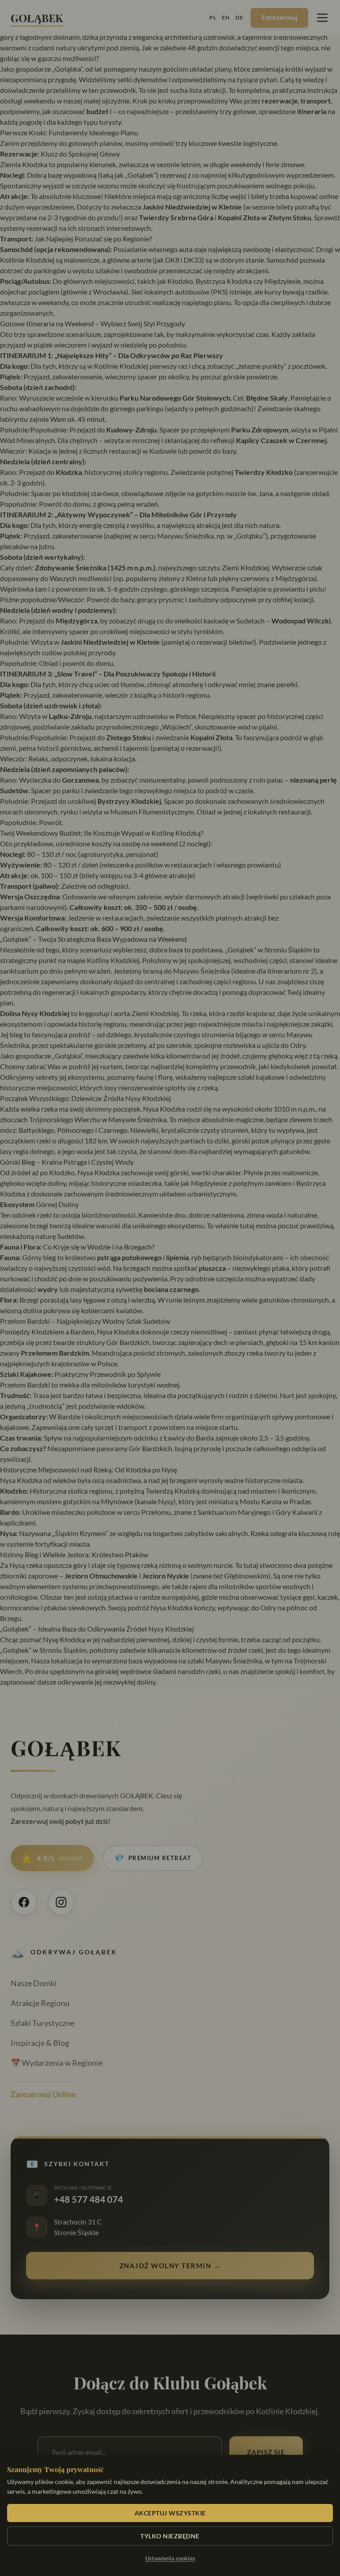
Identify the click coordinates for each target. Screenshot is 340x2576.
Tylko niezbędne (170, 2536)
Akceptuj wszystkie (170, 2513)
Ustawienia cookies (170, 2558)
